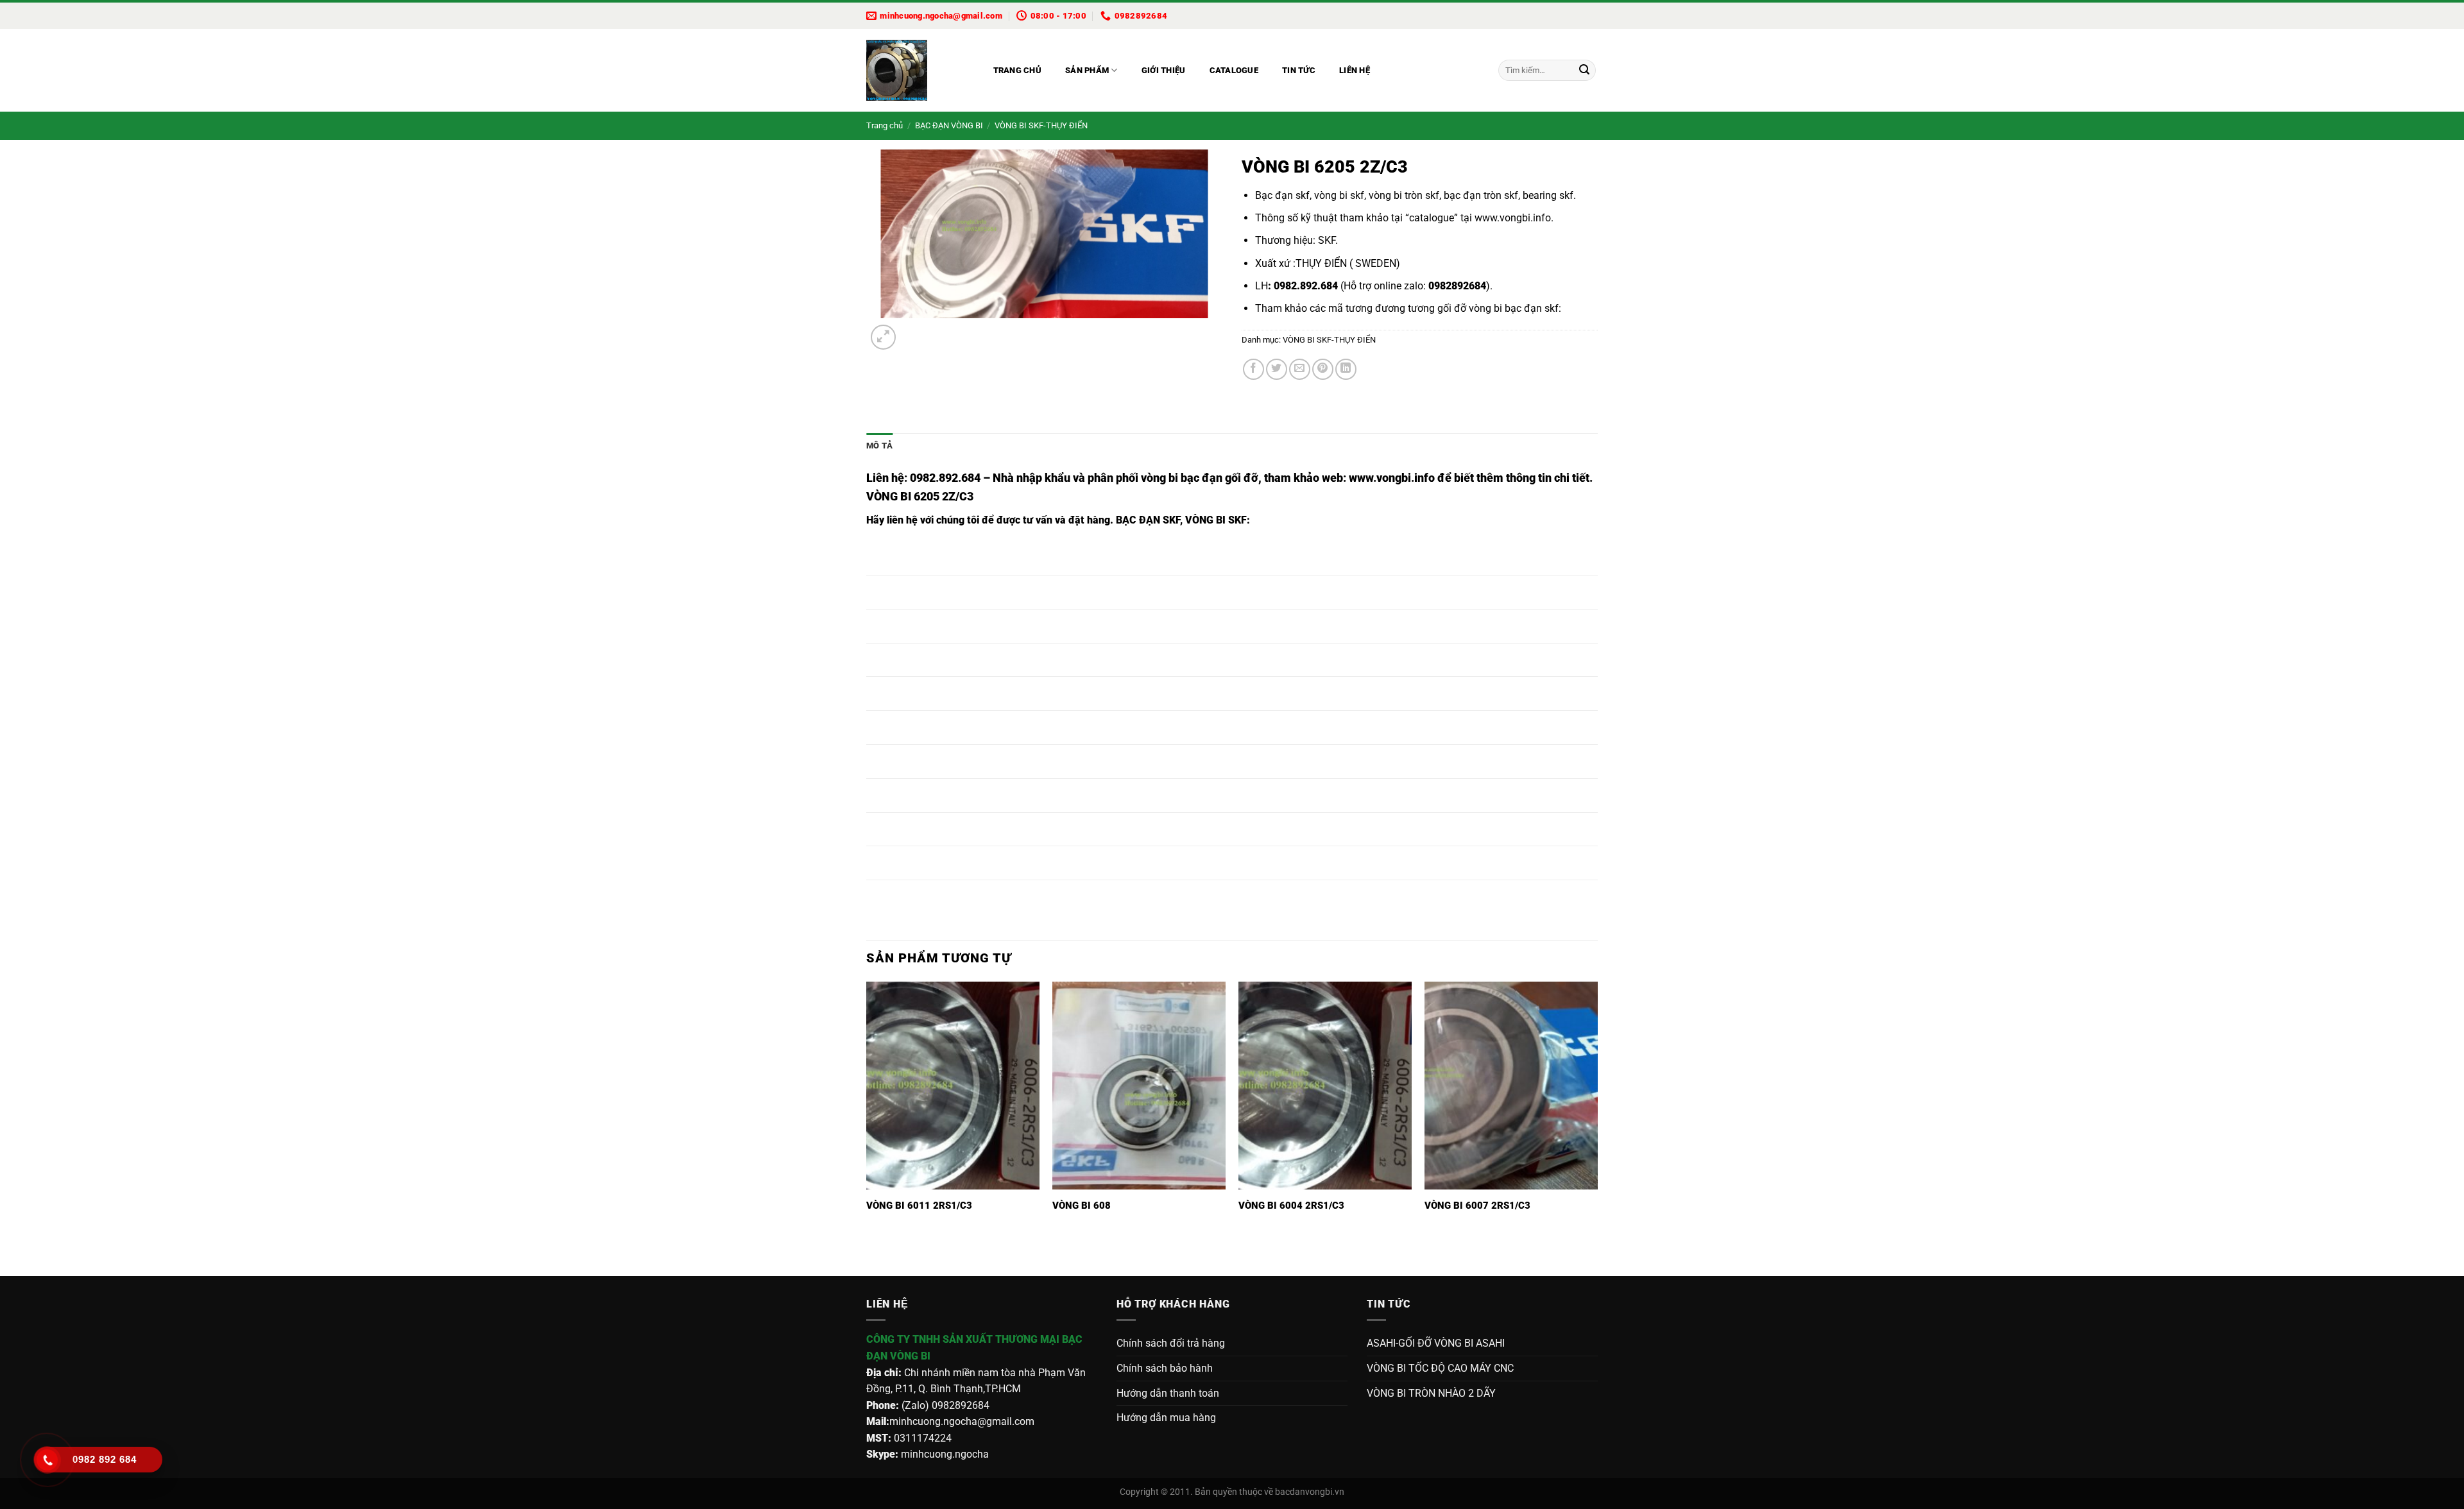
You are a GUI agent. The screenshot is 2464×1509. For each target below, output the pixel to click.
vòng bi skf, (1340, 195)
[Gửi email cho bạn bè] (1300, 369)
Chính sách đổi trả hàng (1171, 1343)
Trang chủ (1017, 70)
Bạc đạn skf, (1283, 195)
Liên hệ (1355, 70)
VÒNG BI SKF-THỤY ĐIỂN (1041, 125)
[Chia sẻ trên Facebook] (1253, 369)
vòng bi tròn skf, (1404, 195)
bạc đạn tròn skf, (1482, 195)
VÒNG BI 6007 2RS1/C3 (1477, 1206)
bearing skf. (1549, 195)
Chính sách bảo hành (1165, 1368)
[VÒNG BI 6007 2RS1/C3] (1511, 1086)
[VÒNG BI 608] (1139, 1086)
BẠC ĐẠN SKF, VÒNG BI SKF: (1183, 520)
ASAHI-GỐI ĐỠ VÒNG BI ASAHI (1436, 1343)
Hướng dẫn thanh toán (1168, 1393)
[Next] (914, 331)
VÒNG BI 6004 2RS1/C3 (1291, 1206)
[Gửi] (1584, 71)
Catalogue (1234, 70)
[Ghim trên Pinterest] (1323, 369)
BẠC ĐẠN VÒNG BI (949, 125)
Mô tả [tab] (879, 446)
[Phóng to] (883, 337)
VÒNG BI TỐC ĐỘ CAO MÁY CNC (1440, 1368)
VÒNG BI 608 (1082, 1206)
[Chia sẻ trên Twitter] (1277, 369)
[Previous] (872, 1253)
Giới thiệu (1164, 70)
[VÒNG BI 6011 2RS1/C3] (953, 1086)
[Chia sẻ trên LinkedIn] (1346, 369)
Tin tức (1299, 70)
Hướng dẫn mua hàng (1166, 1418)
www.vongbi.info (1513, 218)
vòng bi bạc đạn (1505, 308)
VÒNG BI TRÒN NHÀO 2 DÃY (1431, 1393)
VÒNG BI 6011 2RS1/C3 (919, 1206)
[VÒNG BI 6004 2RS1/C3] (1325, 1086)
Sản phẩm (1087, 70)
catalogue (1432, 218)
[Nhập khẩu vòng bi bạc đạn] (917, 70)
